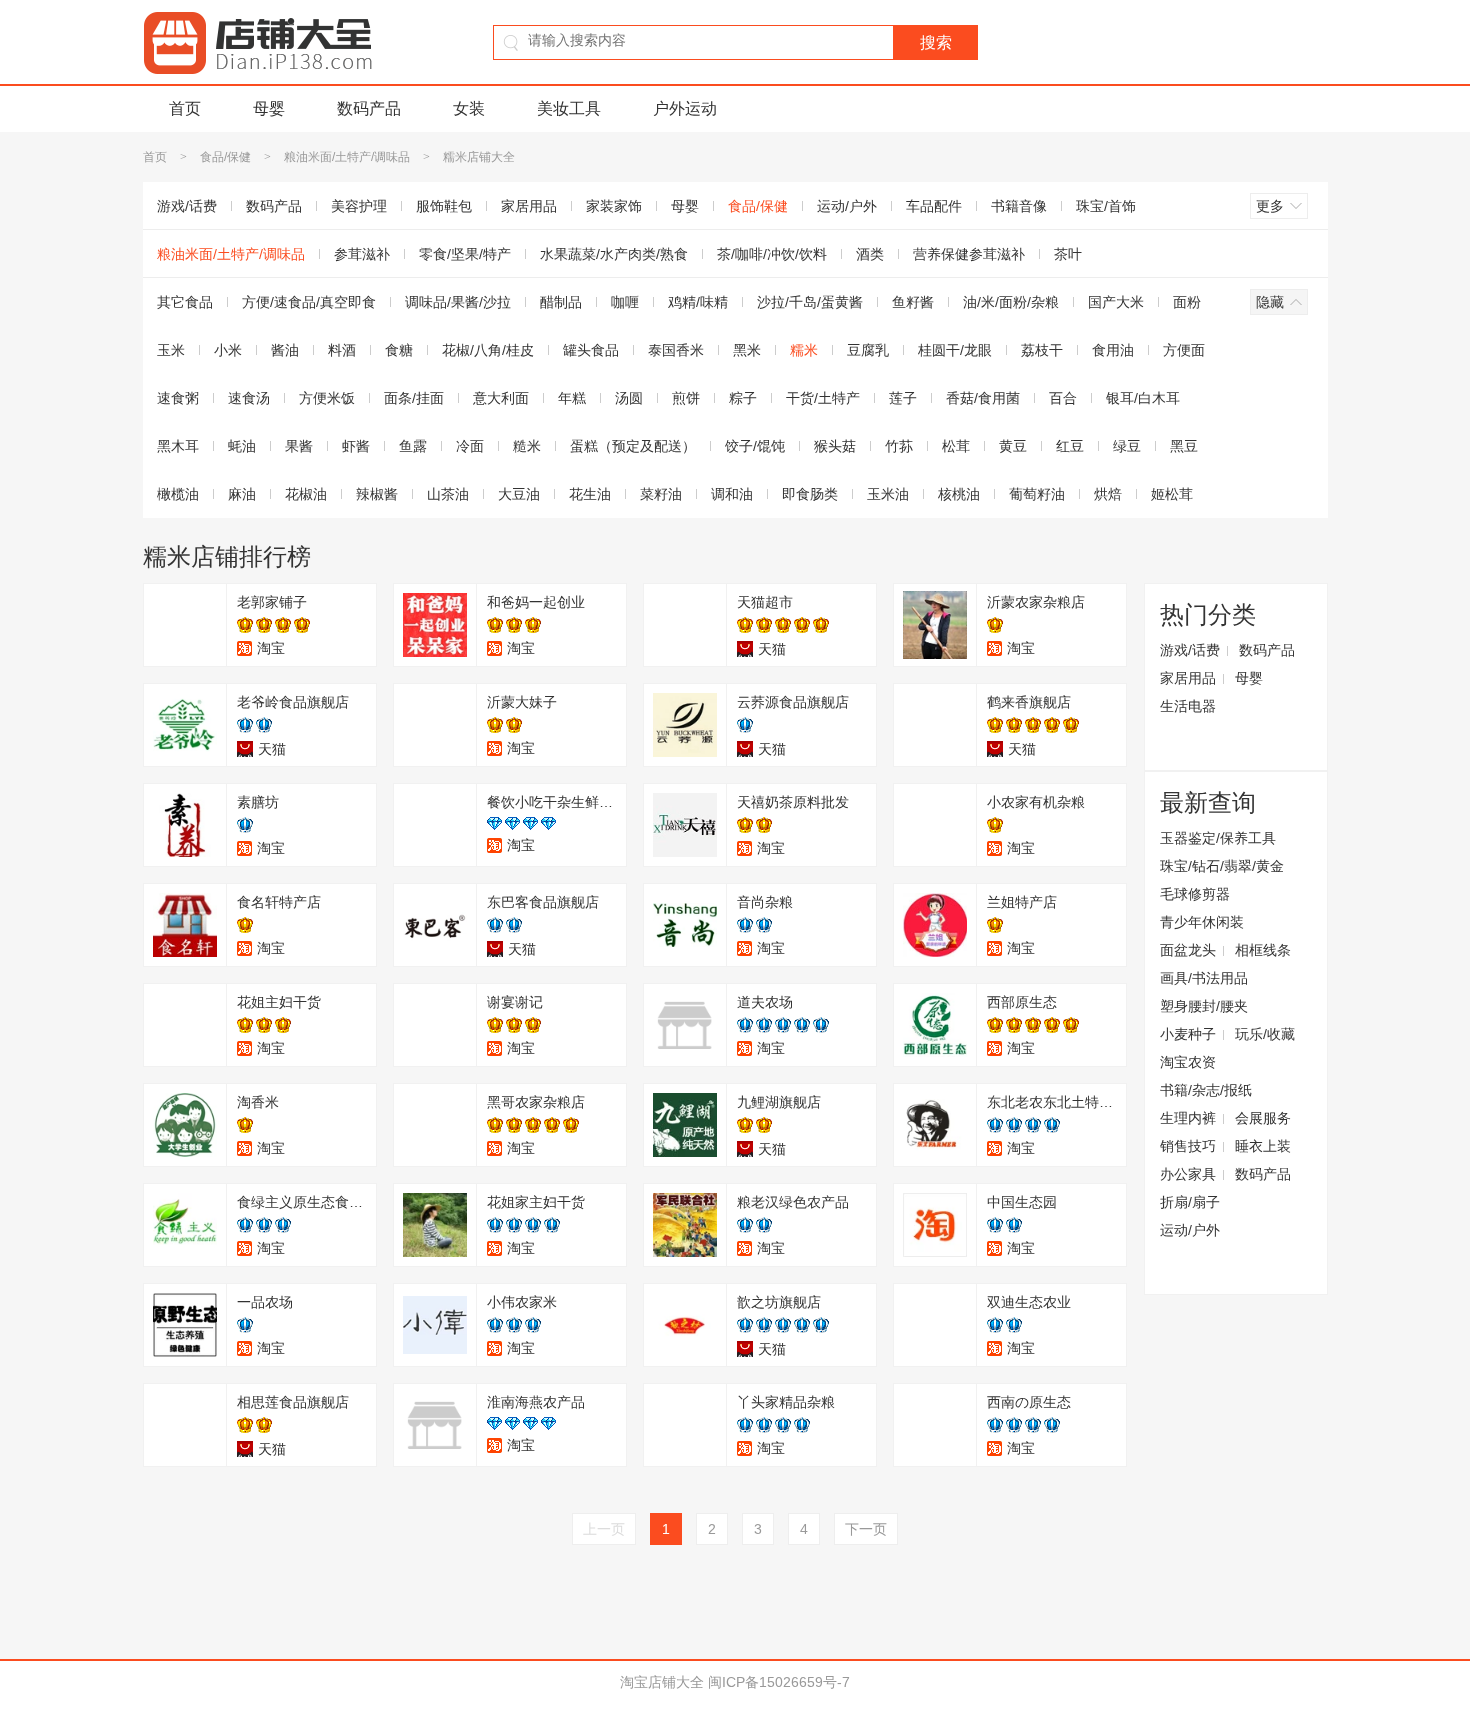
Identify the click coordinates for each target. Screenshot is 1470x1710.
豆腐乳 (868, 350)
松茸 (956, 446)
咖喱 (625, 302)
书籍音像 (1019, 206)
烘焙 (1108, 494)
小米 (228, 350)
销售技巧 (1188, 1146)
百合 (1063, 398)
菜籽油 (661, 494)
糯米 (804, 350)
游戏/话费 (187, 206)
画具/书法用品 (1204, 978)
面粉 (1187, 302)
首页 (185, 108)
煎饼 (686, 398)
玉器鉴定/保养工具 (1218, 838)
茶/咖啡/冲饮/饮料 (772, 254)
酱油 (285, 350)
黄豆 (1013, 446)
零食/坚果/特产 (465, 254)
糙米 (527, 446)
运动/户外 (847, 206)
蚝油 (242, 446)
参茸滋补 (362, 254)
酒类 (870, 254)
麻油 (242, 494)
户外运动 (685, 108)
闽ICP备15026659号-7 (779, 1682)
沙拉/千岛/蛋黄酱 (810, 302)
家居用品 (529, 206)
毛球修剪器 (1195, 894)
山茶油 (448, 494)
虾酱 (356, 446)
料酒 (342, 350)
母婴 (269, 108)
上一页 (604, 1529)
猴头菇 (835, 446)
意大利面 (501, 398)
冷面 (470, 446)
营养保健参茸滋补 (969, 254)
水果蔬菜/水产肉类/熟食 (614, 254)
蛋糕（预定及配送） (633, 446)
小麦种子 (1188, 1034)
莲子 (903, 398)
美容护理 (359, 206)
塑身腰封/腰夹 (1204, 1006)
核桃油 (959, 494)
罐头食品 (591, 350)
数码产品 (369, 108)
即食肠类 (810, 494)
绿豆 (1127, 446)
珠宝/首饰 (1106, 206)
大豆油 (519, 494)
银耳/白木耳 (1143, 398)
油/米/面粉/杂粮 (1011, 302)
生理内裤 (1188, 1118)
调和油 (732, 494)
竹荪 (899, 446)
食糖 (399, 350)
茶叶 (1068, 254)
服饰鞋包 (444, 206)
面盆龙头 (1188, 950)
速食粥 (178, 398)
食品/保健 (225, 157)
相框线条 (1263, 950)
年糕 (572, 398)
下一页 (866, 1529)
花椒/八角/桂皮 (488, 350)
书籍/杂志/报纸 (1206, 1090)
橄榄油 (178, 494)
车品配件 (934, 206)
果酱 (299, 446)
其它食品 (185, 302)
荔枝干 (1042, 350)
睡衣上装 (1263, 1146)
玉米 (171, 350)
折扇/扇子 (1190, 1202)
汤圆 (629, 398)
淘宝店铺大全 (662, 1682)
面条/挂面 (414, 398)
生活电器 (1188, 706)
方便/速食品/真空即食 (309, 302)
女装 (469, 108)
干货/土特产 (823, 398)
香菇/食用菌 (983, 398)
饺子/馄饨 (755, 446)
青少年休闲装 (1202, 922)
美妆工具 (569, 108)
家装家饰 (614, 206)
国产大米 (1116, 302)
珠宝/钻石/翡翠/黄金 (1222, 866)
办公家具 (1188, 1174)
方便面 (1184, 350)
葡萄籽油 (1037, 494)
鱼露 (413, 446)
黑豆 (1184, 446)
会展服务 (1263, 1118)
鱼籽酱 (913, 302)
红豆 (1070, 446)
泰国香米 (676, 350)
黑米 (747, 350)
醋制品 (561, 302)
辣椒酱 (377, 494)
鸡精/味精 (698, 302)
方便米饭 (327, 398)
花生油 (590, 494)
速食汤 (249, 398)
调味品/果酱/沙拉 (458, 302)
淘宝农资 (1188, 1062)
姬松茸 (1172, 494)
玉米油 (888, 494)
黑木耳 (178, 446)
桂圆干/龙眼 (955, 350)
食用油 (1113, 350)
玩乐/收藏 (1265, 1034)
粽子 (743, 398)
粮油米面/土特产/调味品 (347, 157)
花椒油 (306, 494)
